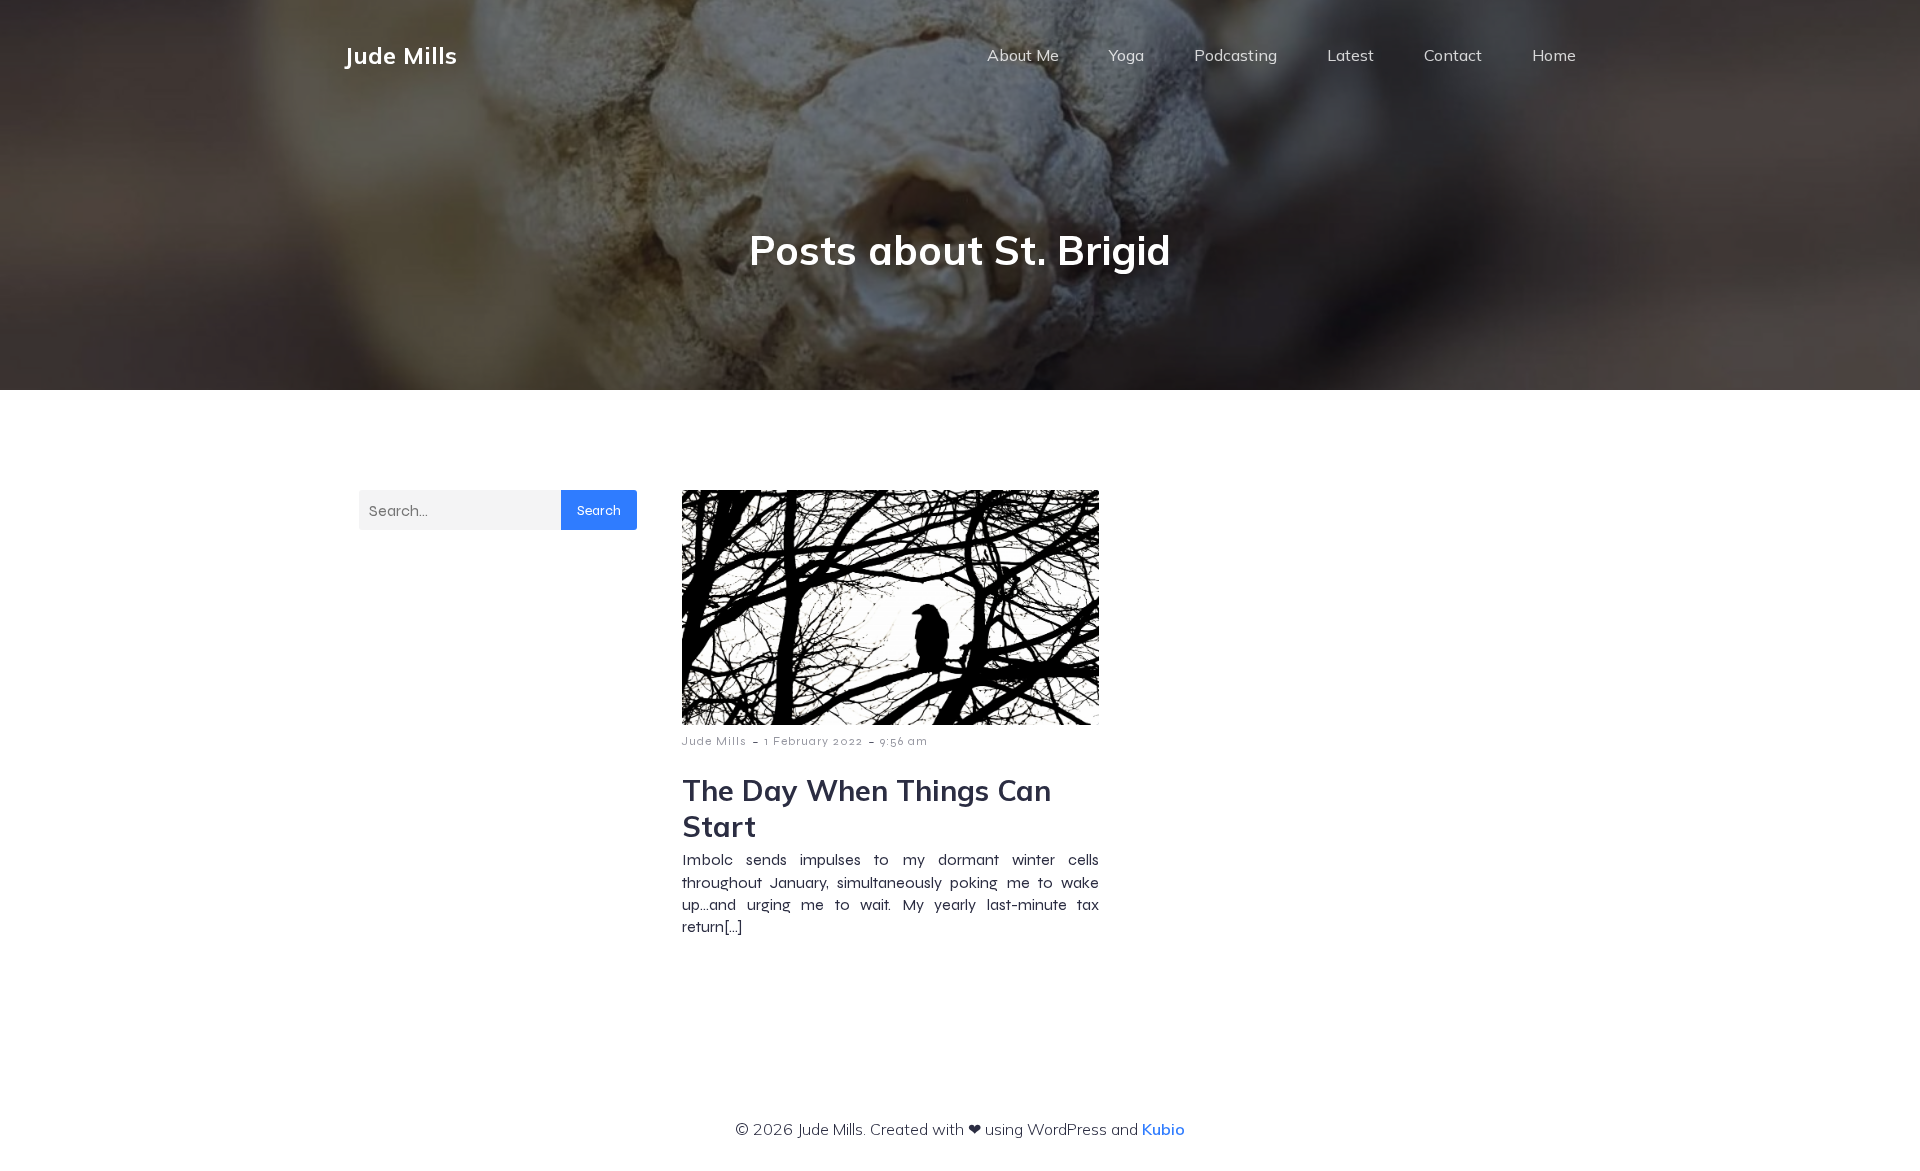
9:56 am (904, 741)
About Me (1023, 55)
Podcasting (1235, 55)
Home (1554, 55)
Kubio (1163, 1129)
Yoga (1126, 55)
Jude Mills (714, 741)
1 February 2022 (813, 741)
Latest (1350, 55)
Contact (1453, 55)
